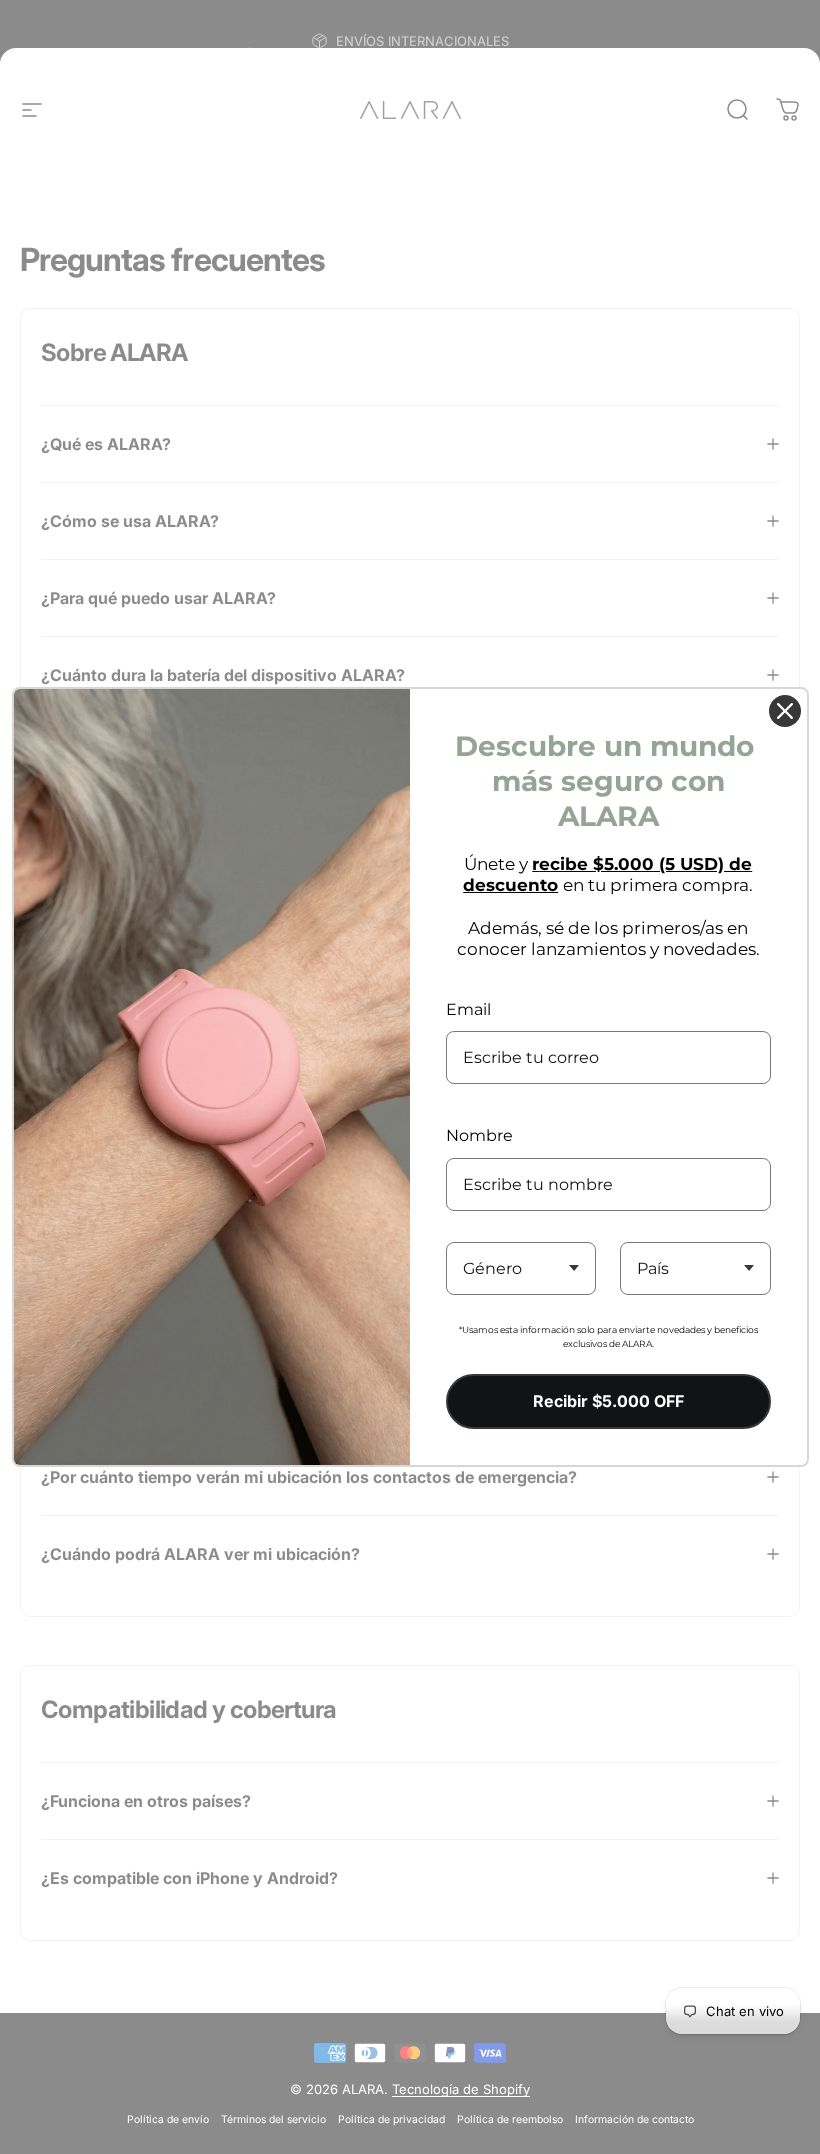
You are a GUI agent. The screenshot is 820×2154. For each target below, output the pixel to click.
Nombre (479, 1135)
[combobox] (521, 1268)
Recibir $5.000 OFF (608, 1401)
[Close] (785, 711)
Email (468, 1009)
